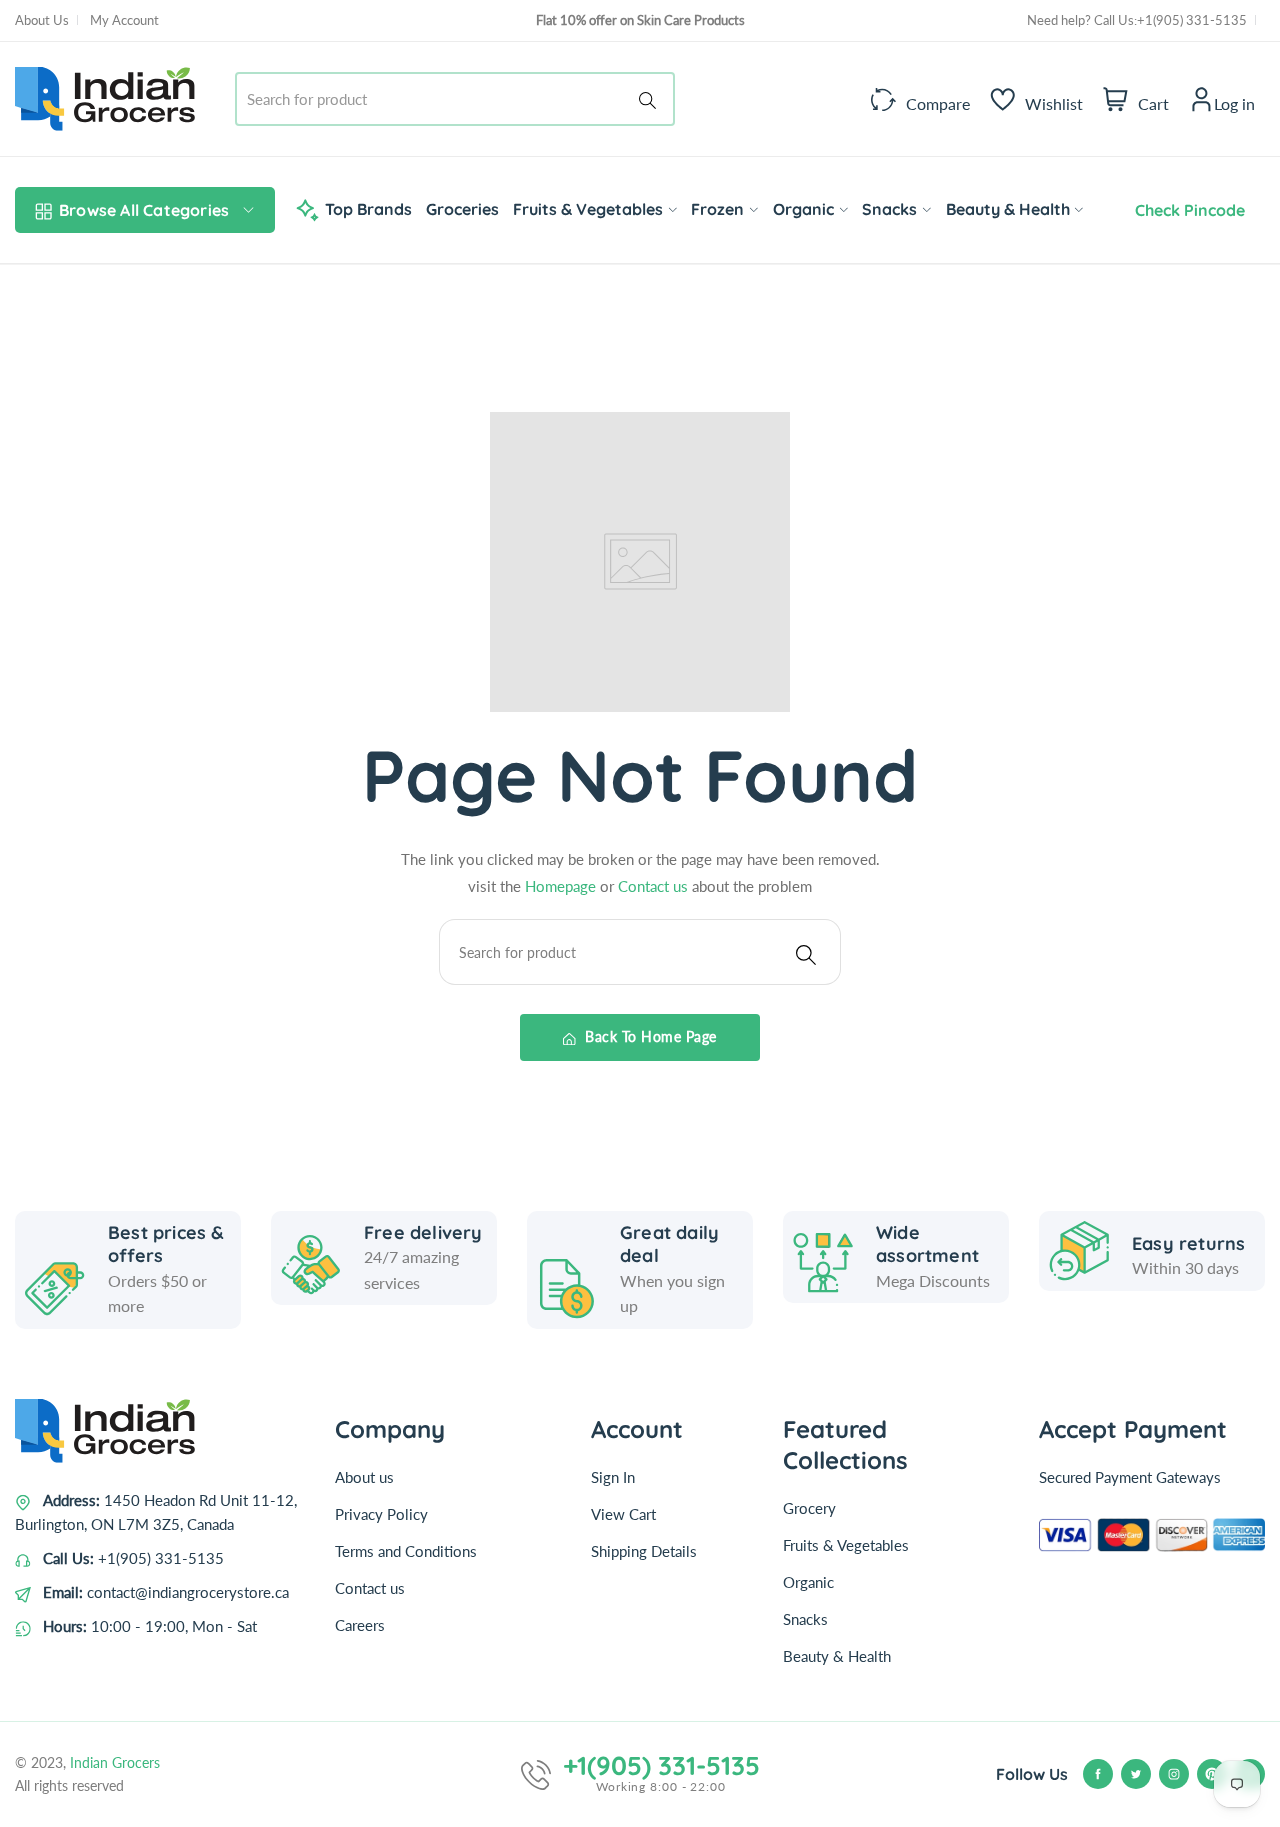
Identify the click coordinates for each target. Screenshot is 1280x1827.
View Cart (623, 1514)
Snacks (805, 1619)
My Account (124, 20)
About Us (42, 20)
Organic (808, 1582)
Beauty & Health (837, 1656)
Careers (360, 1625)
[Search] (651, 99)
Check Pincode (1186, 210)
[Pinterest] (1212, 1774)
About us (364, 1477)
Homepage (562, 886)
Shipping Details (644, 1551)
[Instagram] (1174, 1774)
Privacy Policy (381, 1514)
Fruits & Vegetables (846, 1545)
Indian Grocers (115, 1762)
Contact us (655, 886)
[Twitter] (1136, 1774)
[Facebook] (1098, 1774)
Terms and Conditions (406, 1551)
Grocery (809, 1508)
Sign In (613, 1477)
